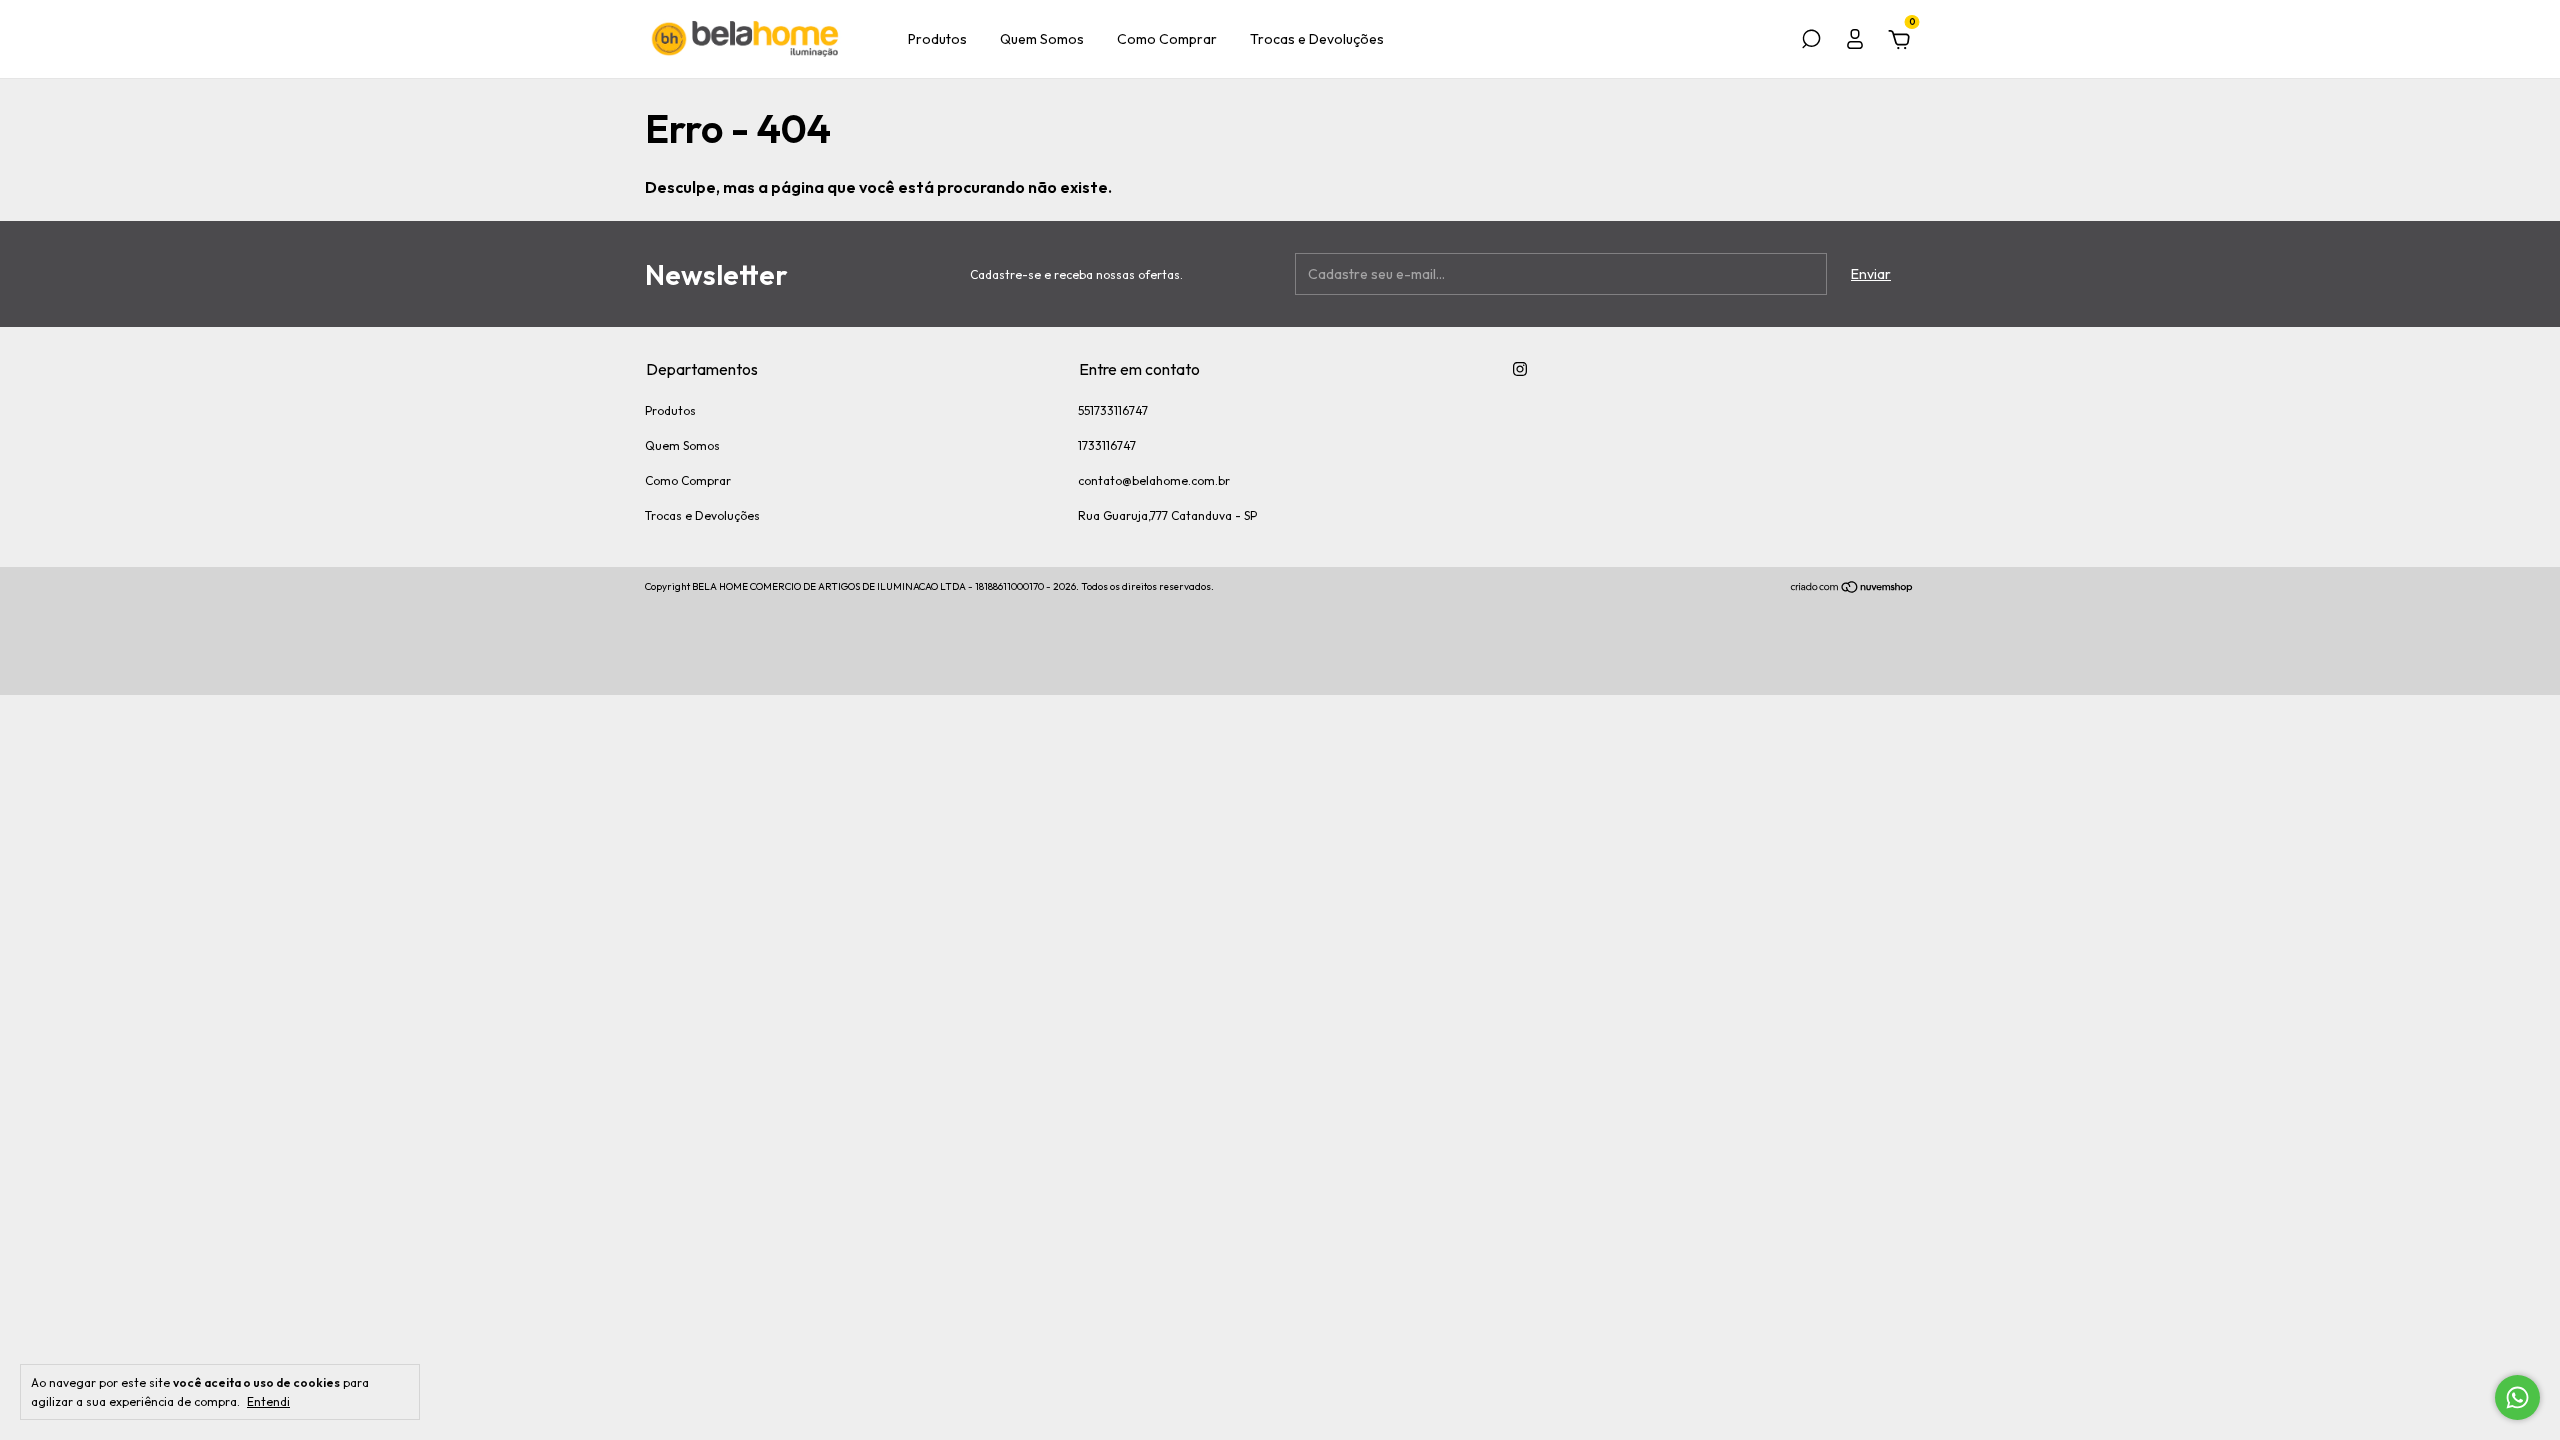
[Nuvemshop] (1852, 589)
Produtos (937, 39)
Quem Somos (1042, 39)
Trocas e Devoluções (1317, 39)
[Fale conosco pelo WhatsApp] (2517, 1397)
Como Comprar (1167, 39)
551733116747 (1113, 410)
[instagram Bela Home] (1520, 369)
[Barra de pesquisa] (1811, 42)
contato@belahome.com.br (1154, 480)
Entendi (268, 1401)
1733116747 (1107, 445)
